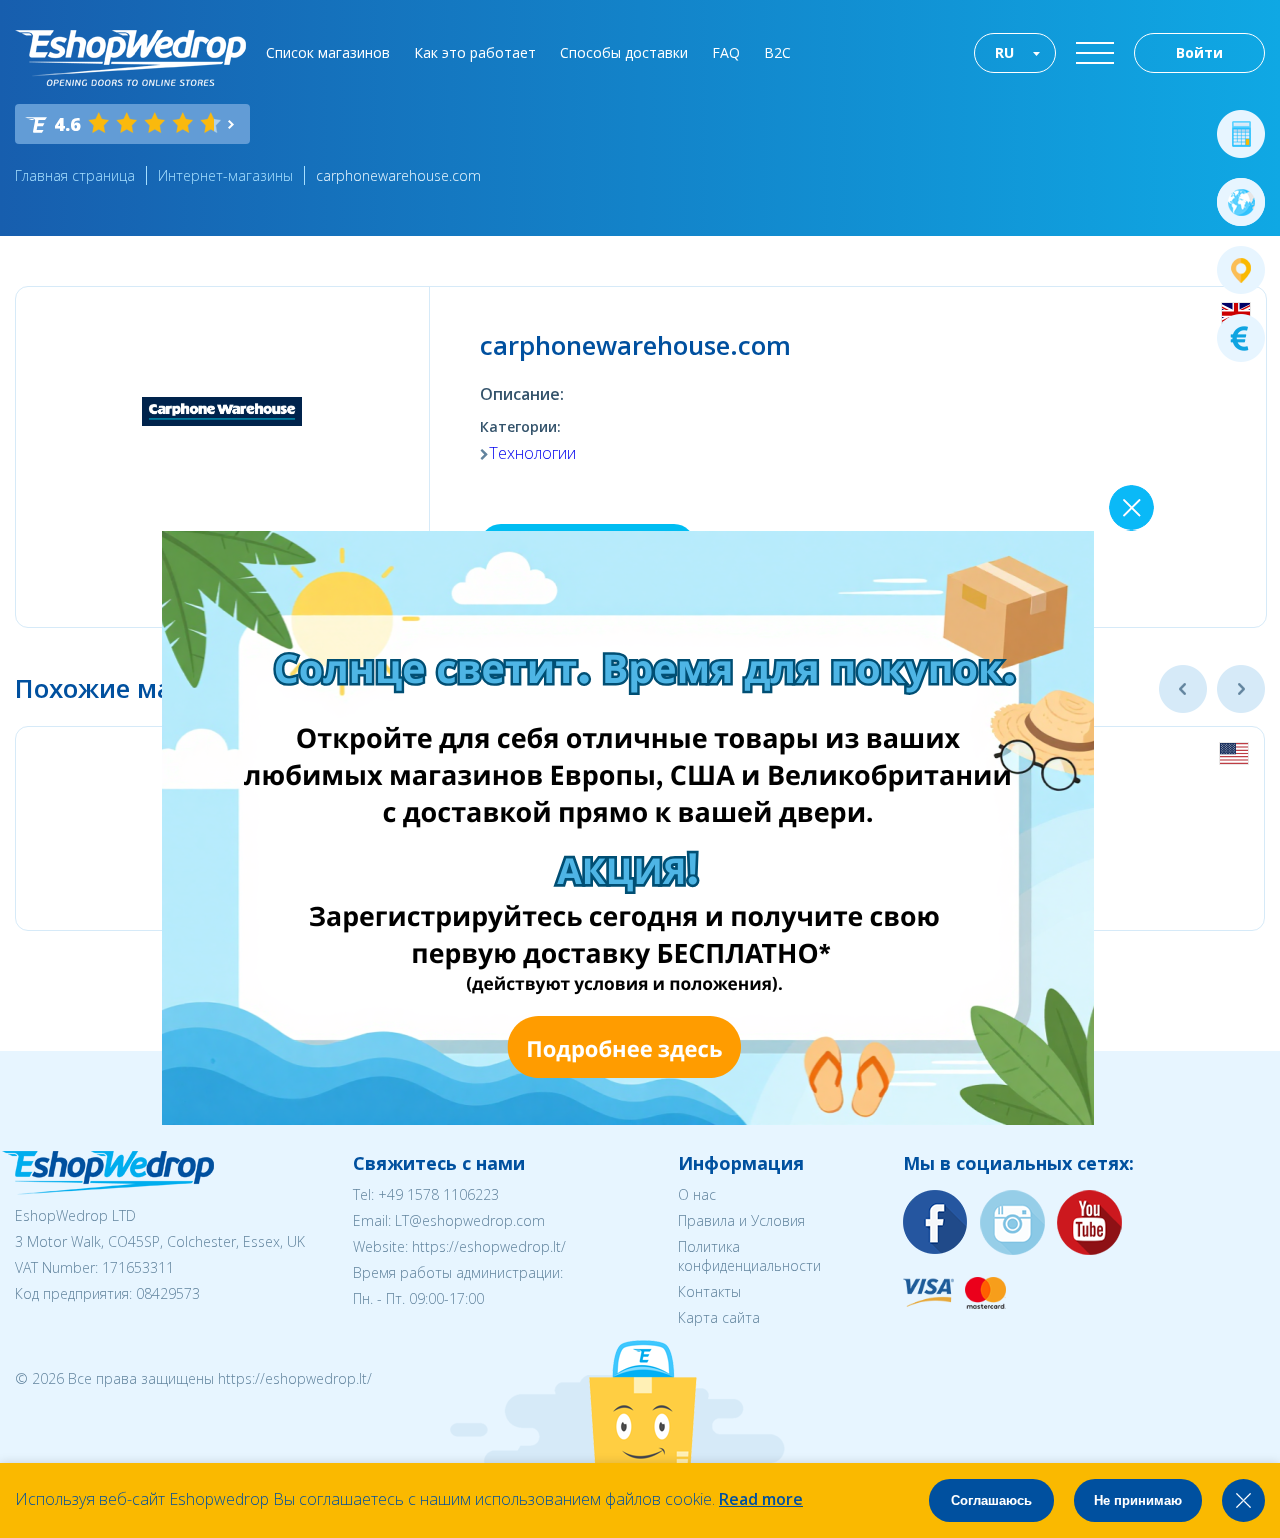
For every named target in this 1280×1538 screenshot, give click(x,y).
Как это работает (475, 52)
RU (1004, 52)
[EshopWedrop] (130, 58)
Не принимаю (1138, 1500)
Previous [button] (1183, 689)
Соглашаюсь (991, 1500)
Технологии (532, 453)
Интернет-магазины (225, 175)
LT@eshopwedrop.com (470, 1220)
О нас (697, 1194)
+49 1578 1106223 (438, 1194)
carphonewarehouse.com (398, 175)
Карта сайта (719, 1317)
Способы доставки (624, 52)
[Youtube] (1090, 1223)
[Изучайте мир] (1241, 202)
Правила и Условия (741, 1220)
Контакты (709, 1291)
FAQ (726, 52)
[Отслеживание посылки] (1241, 270)
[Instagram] (1013, 1223)
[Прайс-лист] (1241, 338)
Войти (1199, 52)
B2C (777, 52)
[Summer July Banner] (628, 1119)
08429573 (168, 1293)
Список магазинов (328, 52)
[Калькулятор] (1241, 134)
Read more (761, 1499)
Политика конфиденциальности (749, 1256)
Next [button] (1241, 689)
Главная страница (75, 175)
